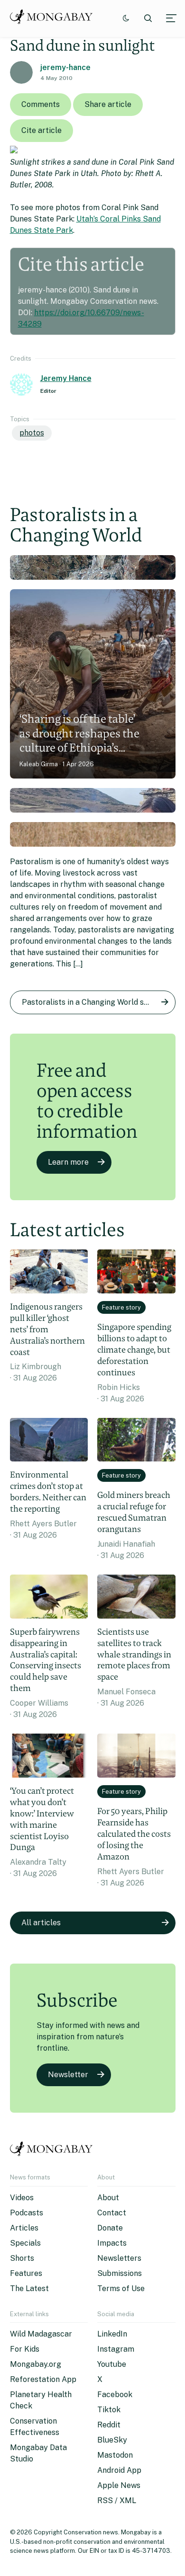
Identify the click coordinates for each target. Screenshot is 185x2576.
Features (26, 2273)
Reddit (109, 2425)
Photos (32, 433)
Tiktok (109, 2410)
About (108, 2198)
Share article (108, 104)
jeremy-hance (65, 67)
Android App (119, 2470)
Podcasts (27, 2213)
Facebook (115, 2395)
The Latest (29, 2288)
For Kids (25, 2349)
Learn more (68, 1162)
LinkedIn (112, 2334)
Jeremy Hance (66, 378)
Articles (24, 2228)
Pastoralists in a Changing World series (92, 1002)
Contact (112, 2213)
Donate (110, 2228)
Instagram (116, 2349)
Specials (25, 2243)
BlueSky (112, 2440)
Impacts (112, 2243)
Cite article (42, 130)
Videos (22, 2198)
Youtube (112, 2364)
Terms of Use (121, 2288)
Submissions (120, 2273)
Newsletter (68, 2075)
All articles (41, 1923)
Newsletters (119, 2258)
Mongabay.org (36, 2364)
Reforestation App (43, 2379)
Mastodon (115, 2455)
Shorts (22, 2258)
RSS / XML (117, 2501)
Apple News (119, 2485)
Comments (41, 104)
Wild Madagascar (41, 2334)
